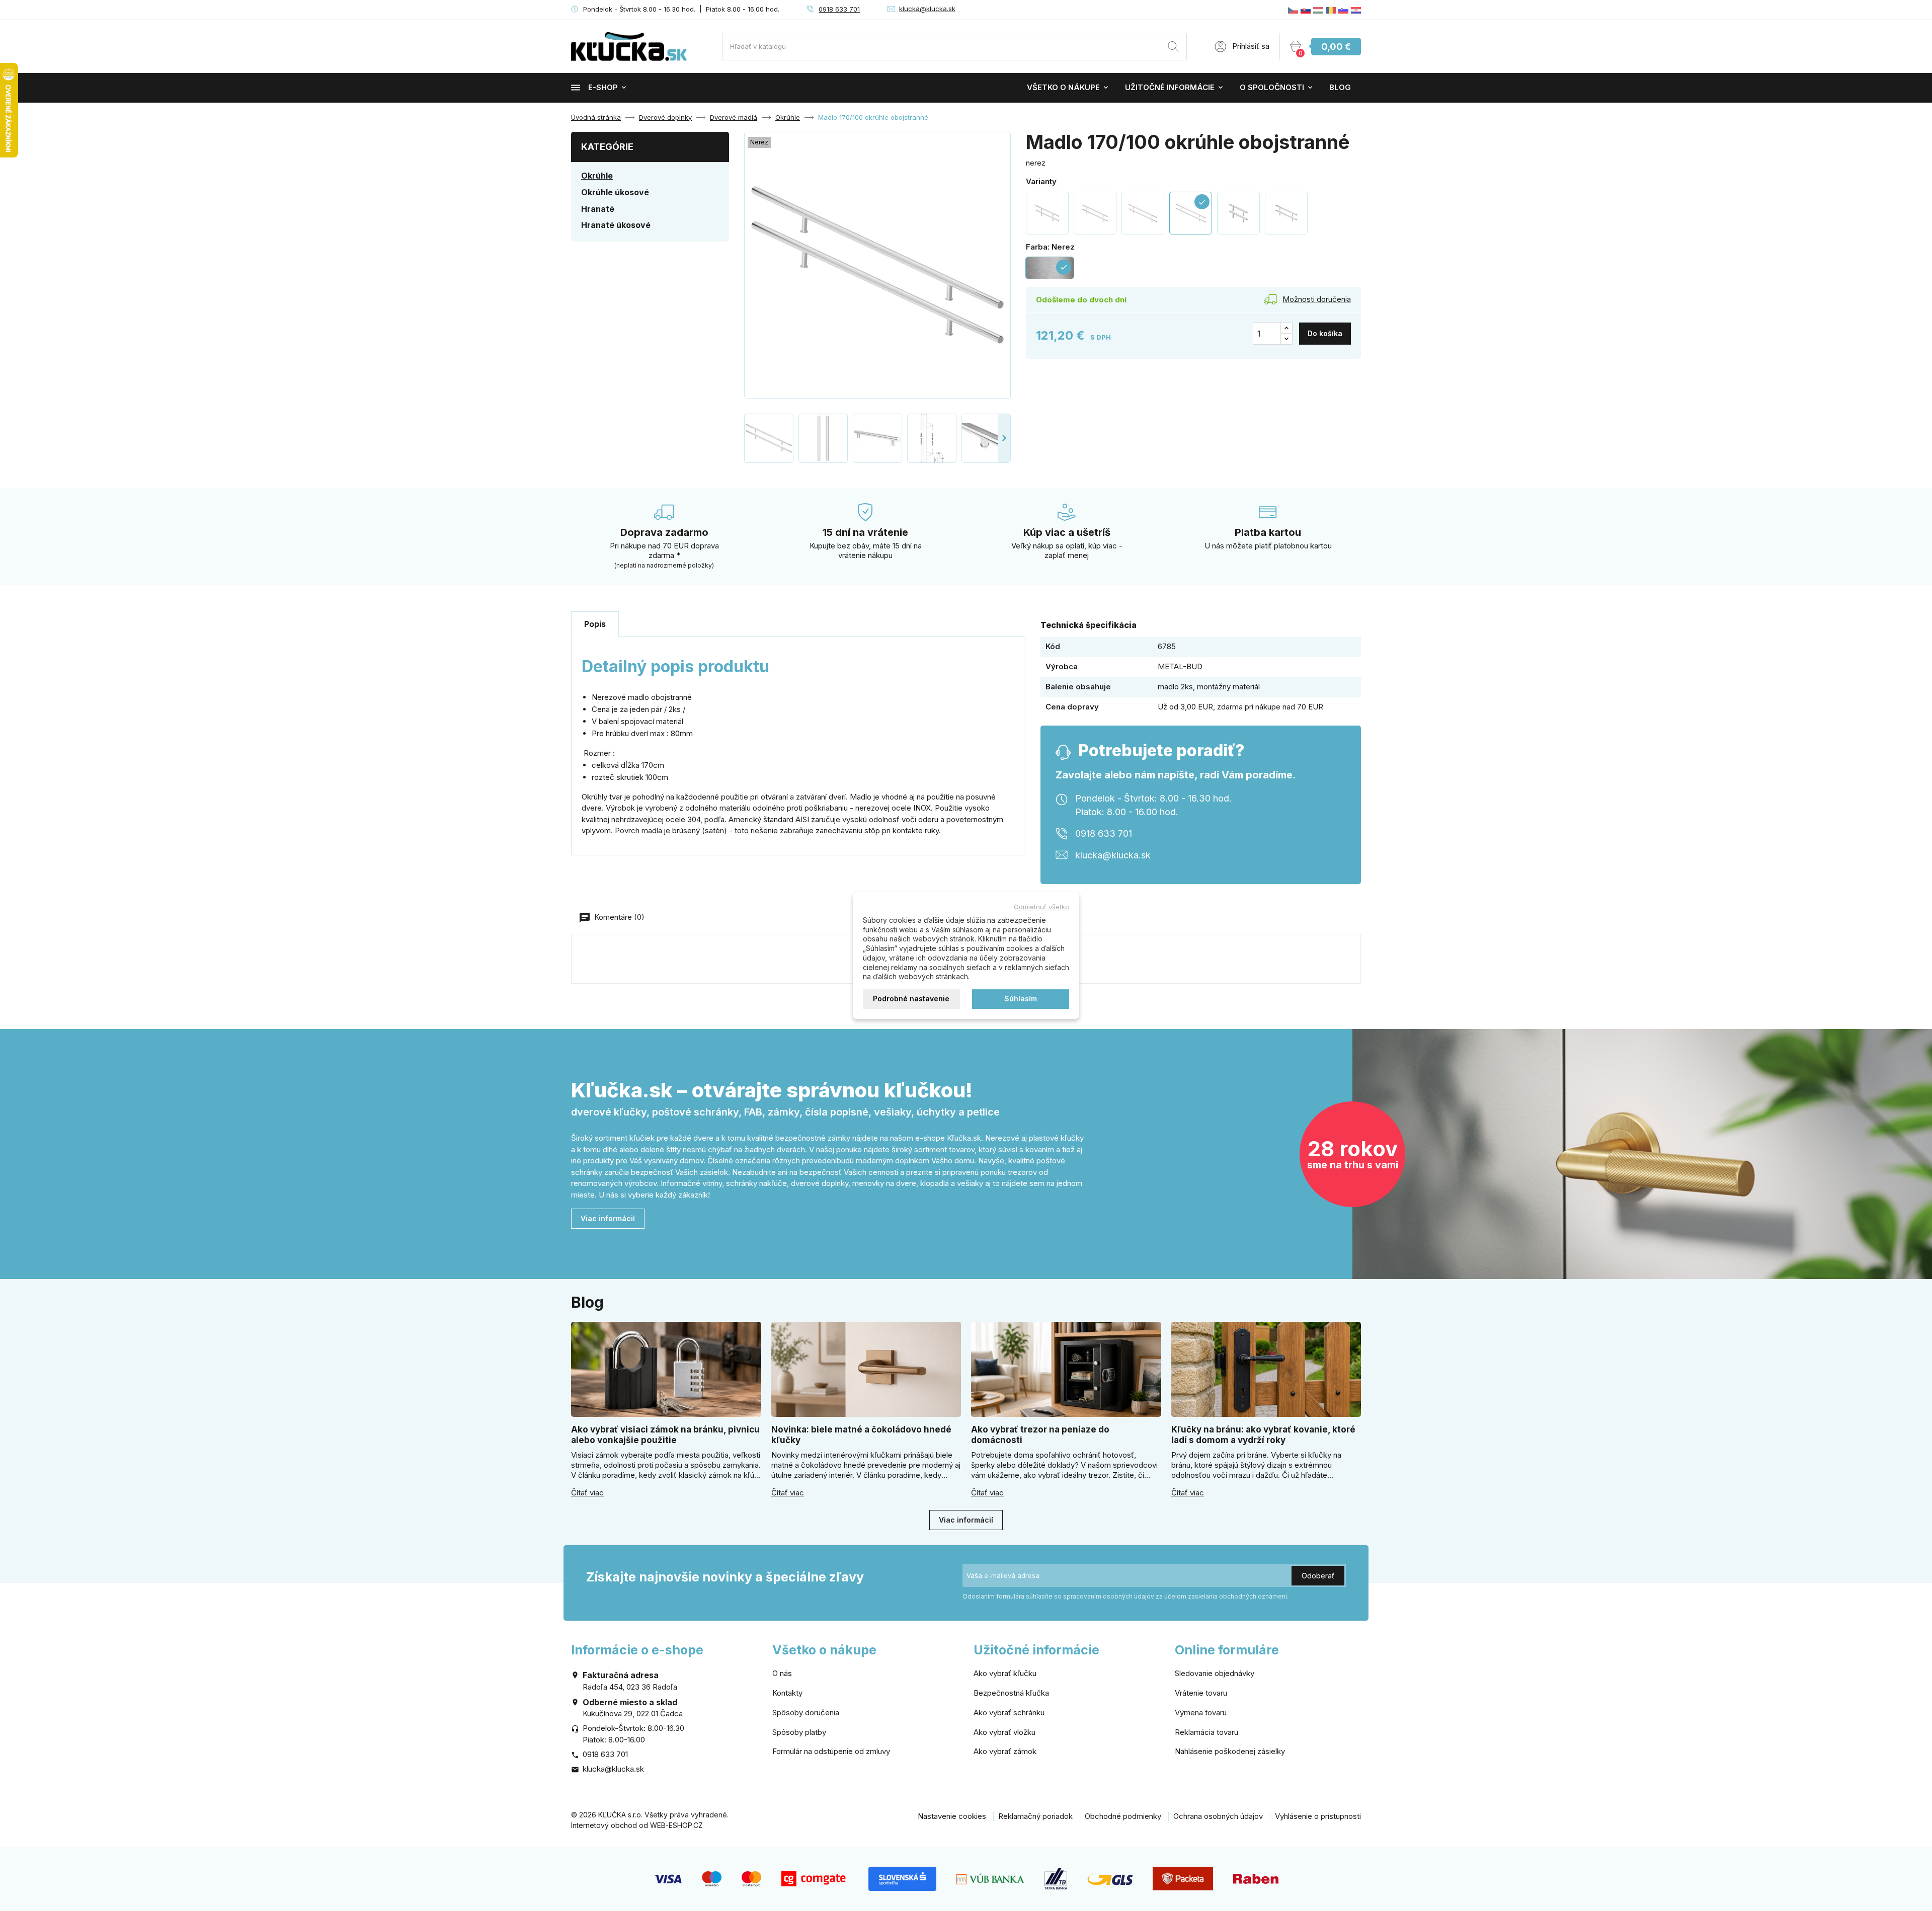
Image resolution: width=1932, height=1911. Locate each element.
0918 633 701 (839, 9)
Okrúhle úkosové (615, 192)
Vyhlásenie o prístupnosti (1318, 1816)
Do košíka (1325, 333)
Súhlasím (1021, 999)
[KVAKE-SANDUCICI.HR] (1356, 10)
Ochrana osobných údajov (1218, 1816)
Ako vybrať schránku (1009, 1713)
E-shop (603, 87)
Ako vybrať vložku (1004, 1732)
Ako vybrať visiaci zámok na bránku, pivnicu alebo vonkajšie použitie (665, 1435)
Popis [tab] (595, 624)
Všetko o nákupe (1063, 87)
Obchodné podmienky (1123, 1816)
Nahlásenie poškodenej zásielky (1230, 1751)
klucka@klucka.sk (927, 9)
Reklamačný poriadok (1035, 1816)
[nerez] (1047, 213)
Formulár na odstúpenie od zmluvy (831, 1751)
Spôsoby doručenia (806, 1713)
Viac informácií (608, 1218)
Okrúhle (597, 176)
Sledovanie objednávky (1215, 1673)
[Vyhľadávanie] (1173, 48)
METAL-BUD (1180, 666)
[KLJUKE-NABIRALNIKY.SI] (1343, 10)
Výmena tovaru (1201, 1713)
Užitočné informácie (1170, 87)
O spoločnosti (1272, 87)
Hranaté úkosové (616, 225)
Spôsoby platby (799, 1732)
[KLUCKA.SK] (1306, 10)
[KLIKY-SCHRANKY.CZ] (1293, 10)
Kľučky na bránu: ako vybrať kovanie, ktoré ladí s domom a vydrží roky (1263, 1435)
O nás (782, 1673)
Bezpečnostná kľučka (1011, 1693)
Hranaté (598, 209)
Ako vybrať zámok (1005, 1751)
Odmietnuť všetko (1041, 907)
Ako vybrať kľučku (1005, 1673)
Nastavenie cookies (952, 1816)
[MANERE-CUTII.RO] (1331, 10)
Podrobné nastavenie (911, 999)
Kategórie (607, 147)
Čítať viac (587, 1493)
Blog (1340, 87)
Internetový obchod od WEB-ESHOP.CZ (637, 1825)
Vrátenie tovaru (1201, 1693)
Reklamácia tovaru (1206, 1732)
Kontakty (787, 1693)
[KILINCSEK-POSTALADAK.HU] (1318, 10)
